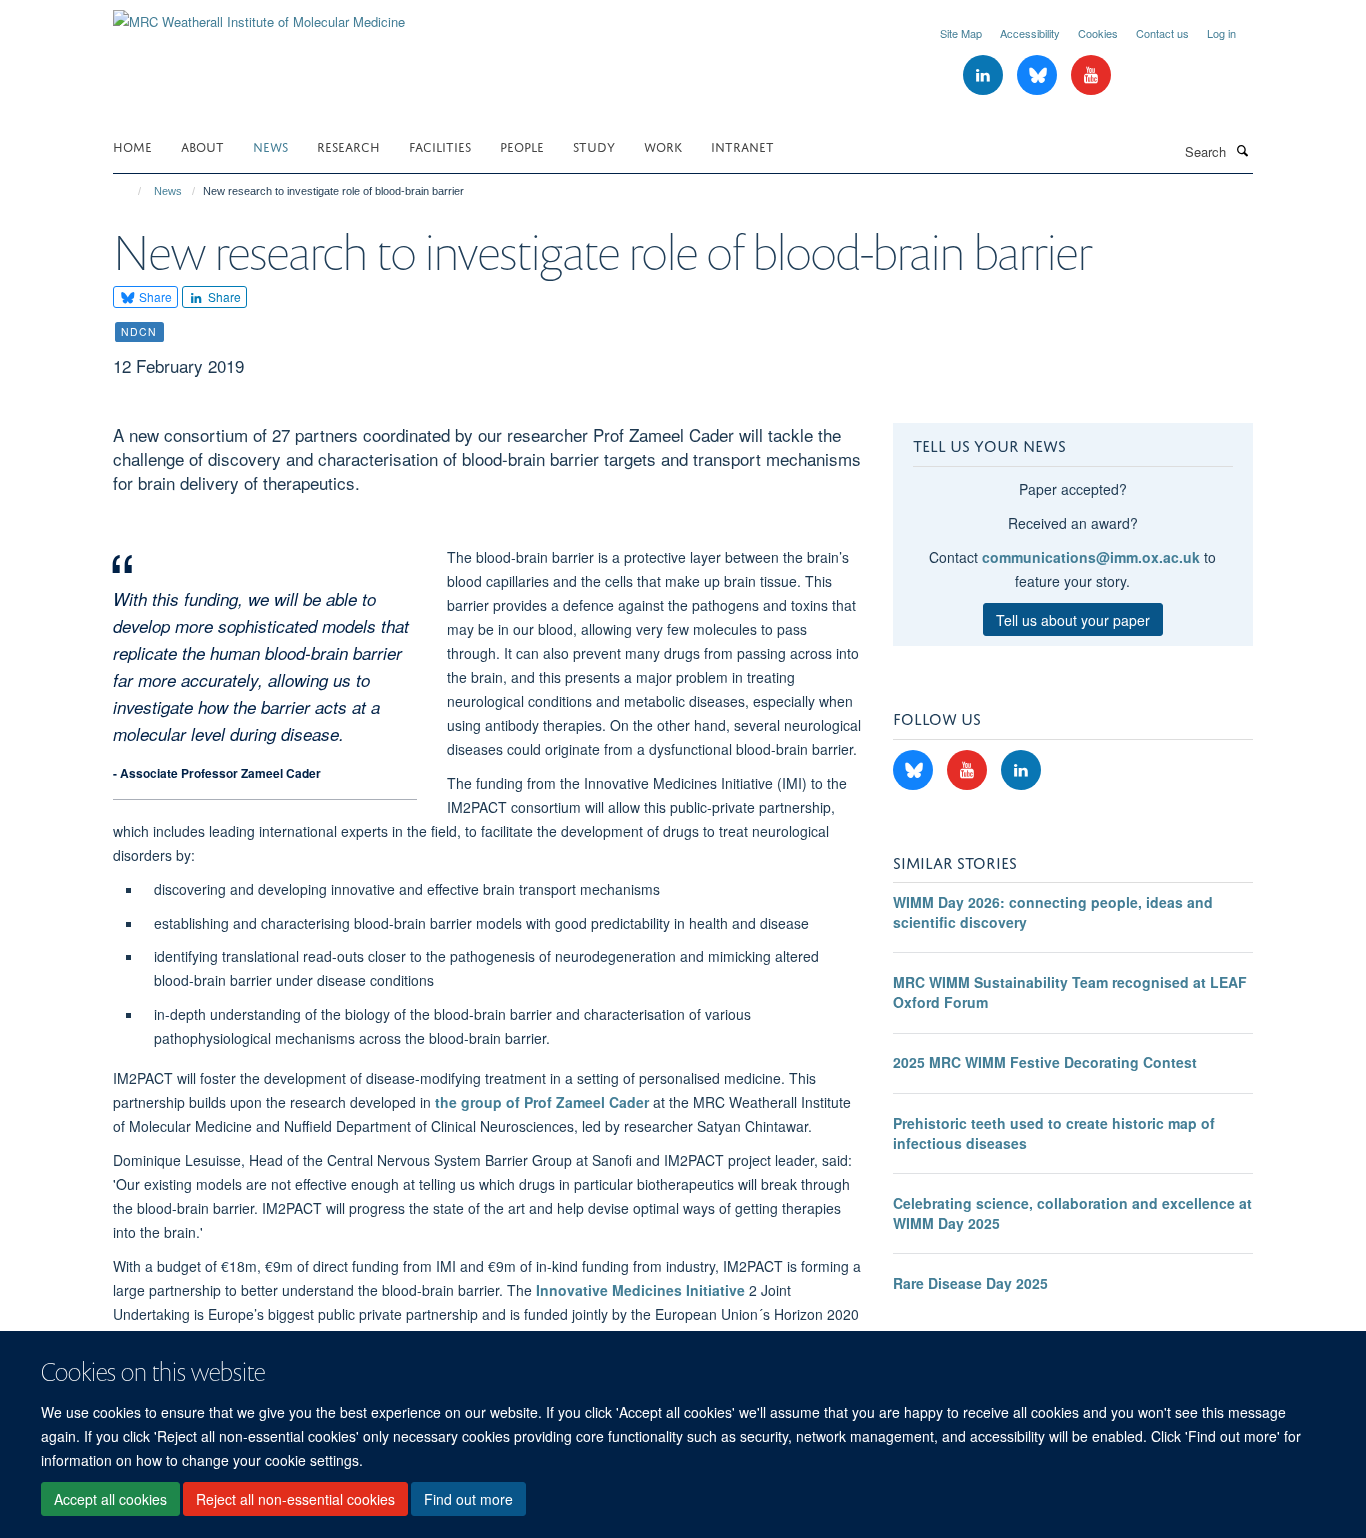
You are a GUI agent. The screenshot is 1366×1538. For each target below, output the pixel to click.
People (522, 145)
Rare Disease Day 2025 (970, 1283)
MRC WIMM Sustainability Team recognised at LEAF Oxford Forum (1070, 992)
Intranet (742, 145)
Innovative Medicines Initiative (642, 1290)
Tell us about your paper (1073, 620)
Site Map (961, 33)
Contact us (1162, 33)
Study (594, 145)
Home (132, 145)
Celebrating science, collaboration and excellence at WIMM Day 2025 (1072, 1213)
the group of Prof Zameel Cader (542, 1102)
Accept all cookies (110, 1499)
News (270, 145)
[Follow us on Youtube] (1091, 75)
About (202, 145)
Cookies (1098, 33)
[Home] (130, 191)
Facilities (440, 145)
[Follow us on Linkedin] (985, 75)
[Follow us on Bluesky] (1039, 75)
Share (154, 296)
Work (663, 145)
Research (348, 145)
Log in (1221, 33)
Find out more (468, 1499)
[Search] (1242, 150)
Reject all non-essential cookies (295, 1499)
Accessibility (1030, 33)
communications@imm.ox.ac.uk (1091, 557)
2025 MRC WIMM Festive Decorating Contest (1045, 1062)
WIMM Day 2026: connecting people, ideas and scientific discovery (1053, 912)
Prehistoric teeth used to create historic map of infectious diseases (1054, 1133)
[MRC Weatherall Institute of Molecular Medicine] (259, 14)
